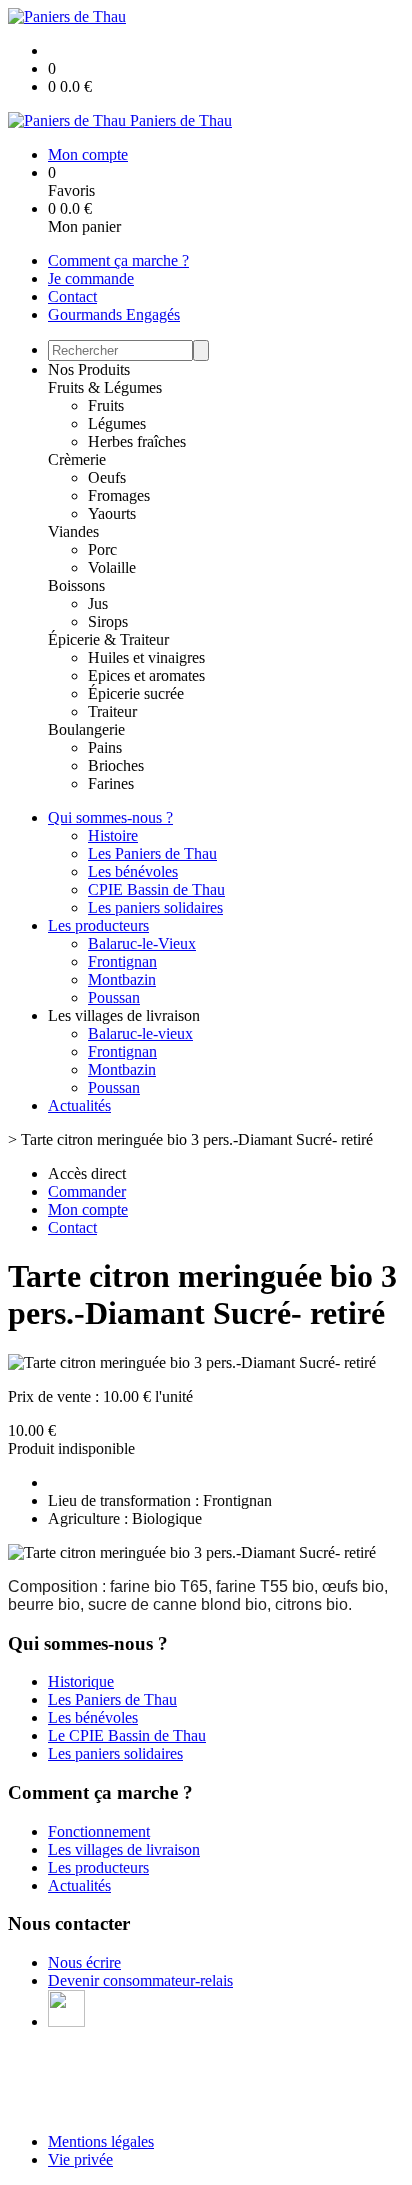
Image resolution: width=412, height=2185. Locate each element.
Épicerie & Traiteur (108, 639)
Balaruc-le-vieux (140, 1033)
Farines (111, 783)
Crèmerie (77, 459)
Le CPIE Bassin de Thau (127, 1735)
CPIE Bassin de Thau (156, 889)
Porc (102, 549)
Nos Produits (89, 369)
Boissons (76, 585)
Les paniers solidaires (155, 907)
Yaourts (112, 513)
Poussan (114, 997)
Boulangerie (86, 729)
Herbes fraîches (137, 441)
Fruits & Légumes (105, 387)
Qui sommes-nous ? (110, 817)
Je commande (91, 278)
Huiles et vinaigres (146, 657)
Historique (81, 1681)
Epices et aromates (146, 675)
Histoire (113, 835)
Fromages (119, 495)
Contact (72, 296)
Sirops (108, 621)
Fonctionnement (99, 1831)
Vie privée (80, 2159)
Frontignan (122, 961)
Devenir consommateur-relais (140, 1980)
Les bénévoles (133, 871)
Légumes (117, 423)
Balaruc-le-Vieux (142, 943)
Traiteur (112, 711)
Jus (98, 603)
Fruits (106, 405)
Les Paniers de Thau (152, 853)
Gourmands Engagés (114, 314)
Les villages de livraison (124, 1849)
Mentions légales (101, 2141)
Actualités (79, 1105)
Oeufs (107, 477)
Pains (105, 747)
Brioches (116, 765)
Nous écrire (84, 1962)
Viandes (73, 531)
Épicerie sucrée (136, 693)
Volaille (112, 567)
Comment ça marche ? (118, 260)
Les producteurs (98, 925)
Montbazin (122, 979)
